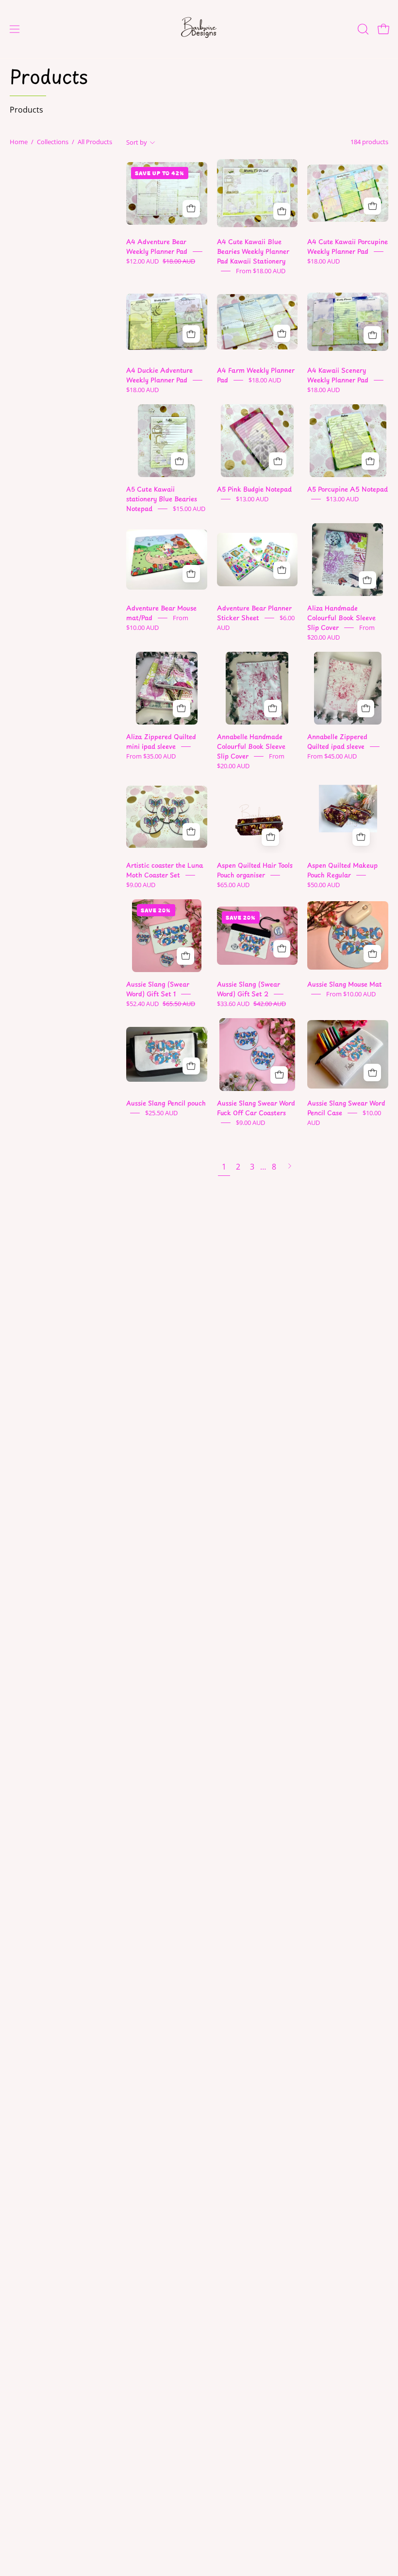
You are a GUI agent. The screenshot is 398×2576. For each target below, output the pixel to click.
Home (19, 142)
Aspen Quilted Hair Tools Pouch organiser (255, 870)
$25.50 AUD (161, 1113)
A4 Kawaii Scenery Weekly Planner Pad (338, 375)
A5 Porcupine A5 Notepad (348, 489)
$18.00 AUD (323, 261)
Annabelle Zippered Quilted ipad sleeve (337, 741)
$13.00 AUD (252, 499)
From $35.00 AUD (151, 756)
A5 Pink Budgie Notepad (254, 489)
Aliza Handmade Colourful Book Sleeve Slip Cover (341, 618)
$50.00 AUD (323, 885)
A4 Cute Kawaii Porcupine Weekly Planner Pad (348, 246)
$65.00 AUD (233, 885)
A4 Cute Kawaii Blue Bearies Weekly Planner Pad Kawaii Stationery (253, 251)
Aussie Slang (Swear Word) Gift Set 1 (158, 989)
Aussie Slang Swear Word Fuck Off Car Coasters (256, 1108)
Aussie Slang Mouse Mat (345, 984)
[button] (362, 29)
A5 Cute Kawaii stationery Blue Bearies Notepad (162, 499)
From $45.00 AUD (332, 756)
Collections (53, 142)
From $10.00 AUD (351, 994)
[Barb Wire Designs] (199, 29)
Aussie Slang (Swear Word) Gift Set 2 (249, 989)
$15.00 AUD (189, 509)
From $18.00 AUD (261, 271)
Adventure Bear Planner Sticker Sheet (254, 613)
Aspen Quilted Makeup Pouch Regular (342, 870)
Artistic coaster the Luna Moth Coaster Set (165, 870)
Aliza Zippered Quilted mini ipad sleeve (161, 741)
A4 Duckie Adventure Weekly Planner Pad (159, 375)
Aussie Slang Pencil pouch (166, 1103)
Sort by (137, 142)
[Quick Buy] (191, 209)
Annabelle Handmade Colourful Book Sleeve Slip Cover (251, 746)
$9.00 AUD (141, 885)
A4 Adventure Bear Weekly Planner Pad (157, 246)
